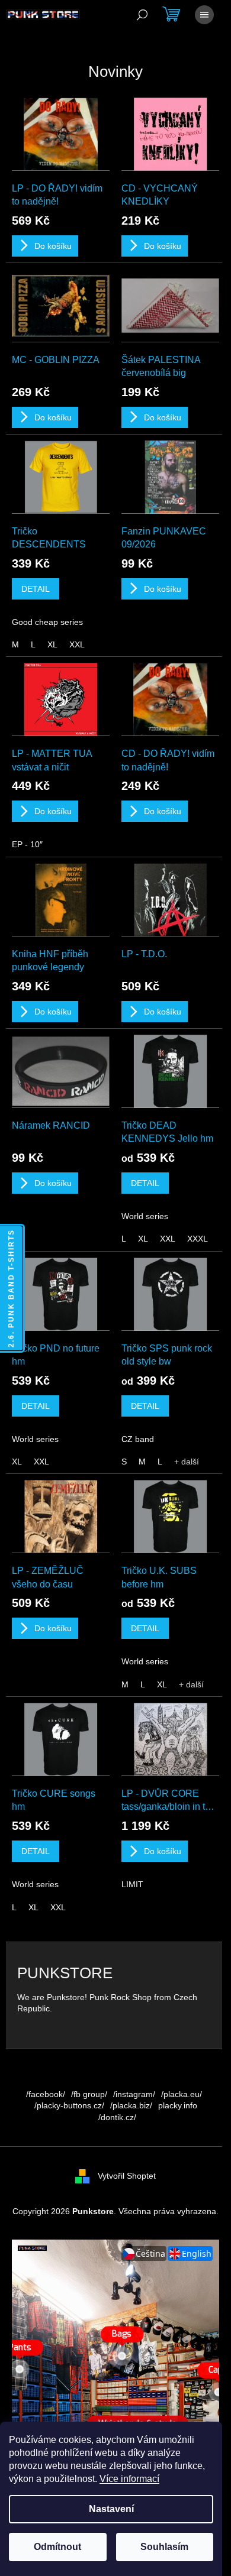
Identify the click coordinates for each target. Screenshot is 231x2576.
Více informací (129, 2479)
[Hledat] (142, 15)
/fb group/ (89, 2094)
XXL (77, 644)
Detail (36, 589)
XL (52, 644)
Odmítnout (57, 2547)
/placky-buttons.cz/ (69, 2105)
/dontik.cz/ (117, 2117)
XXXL (198, 1239)
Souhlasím (164, 2547)
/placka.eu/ (182, 2094)
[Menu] (204, 15)
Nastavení (111, 2509)
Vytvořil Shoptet (127, 2176)
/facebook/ (46, 2094)
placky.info (178, 2105)
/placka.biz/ (131, 2105)
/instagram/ (134, 2094)
